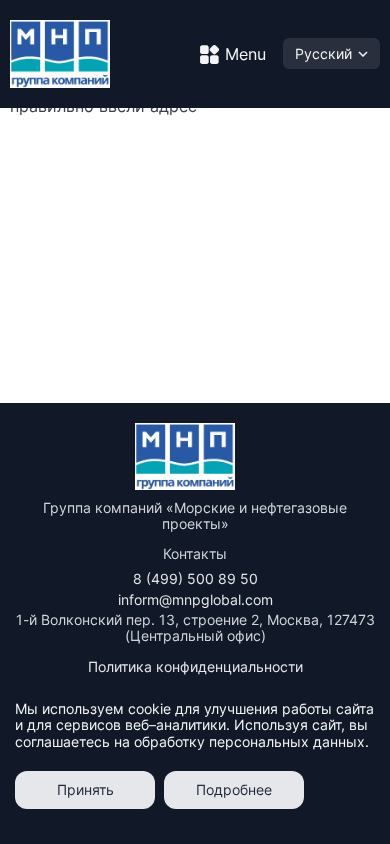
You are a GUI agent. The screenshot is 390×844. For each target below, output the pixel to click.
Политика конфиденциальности (195, 666)
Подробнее (234, 789)
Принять (85, 789)
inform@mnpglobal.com (195, 599)
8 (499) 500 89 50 (195, 578)
